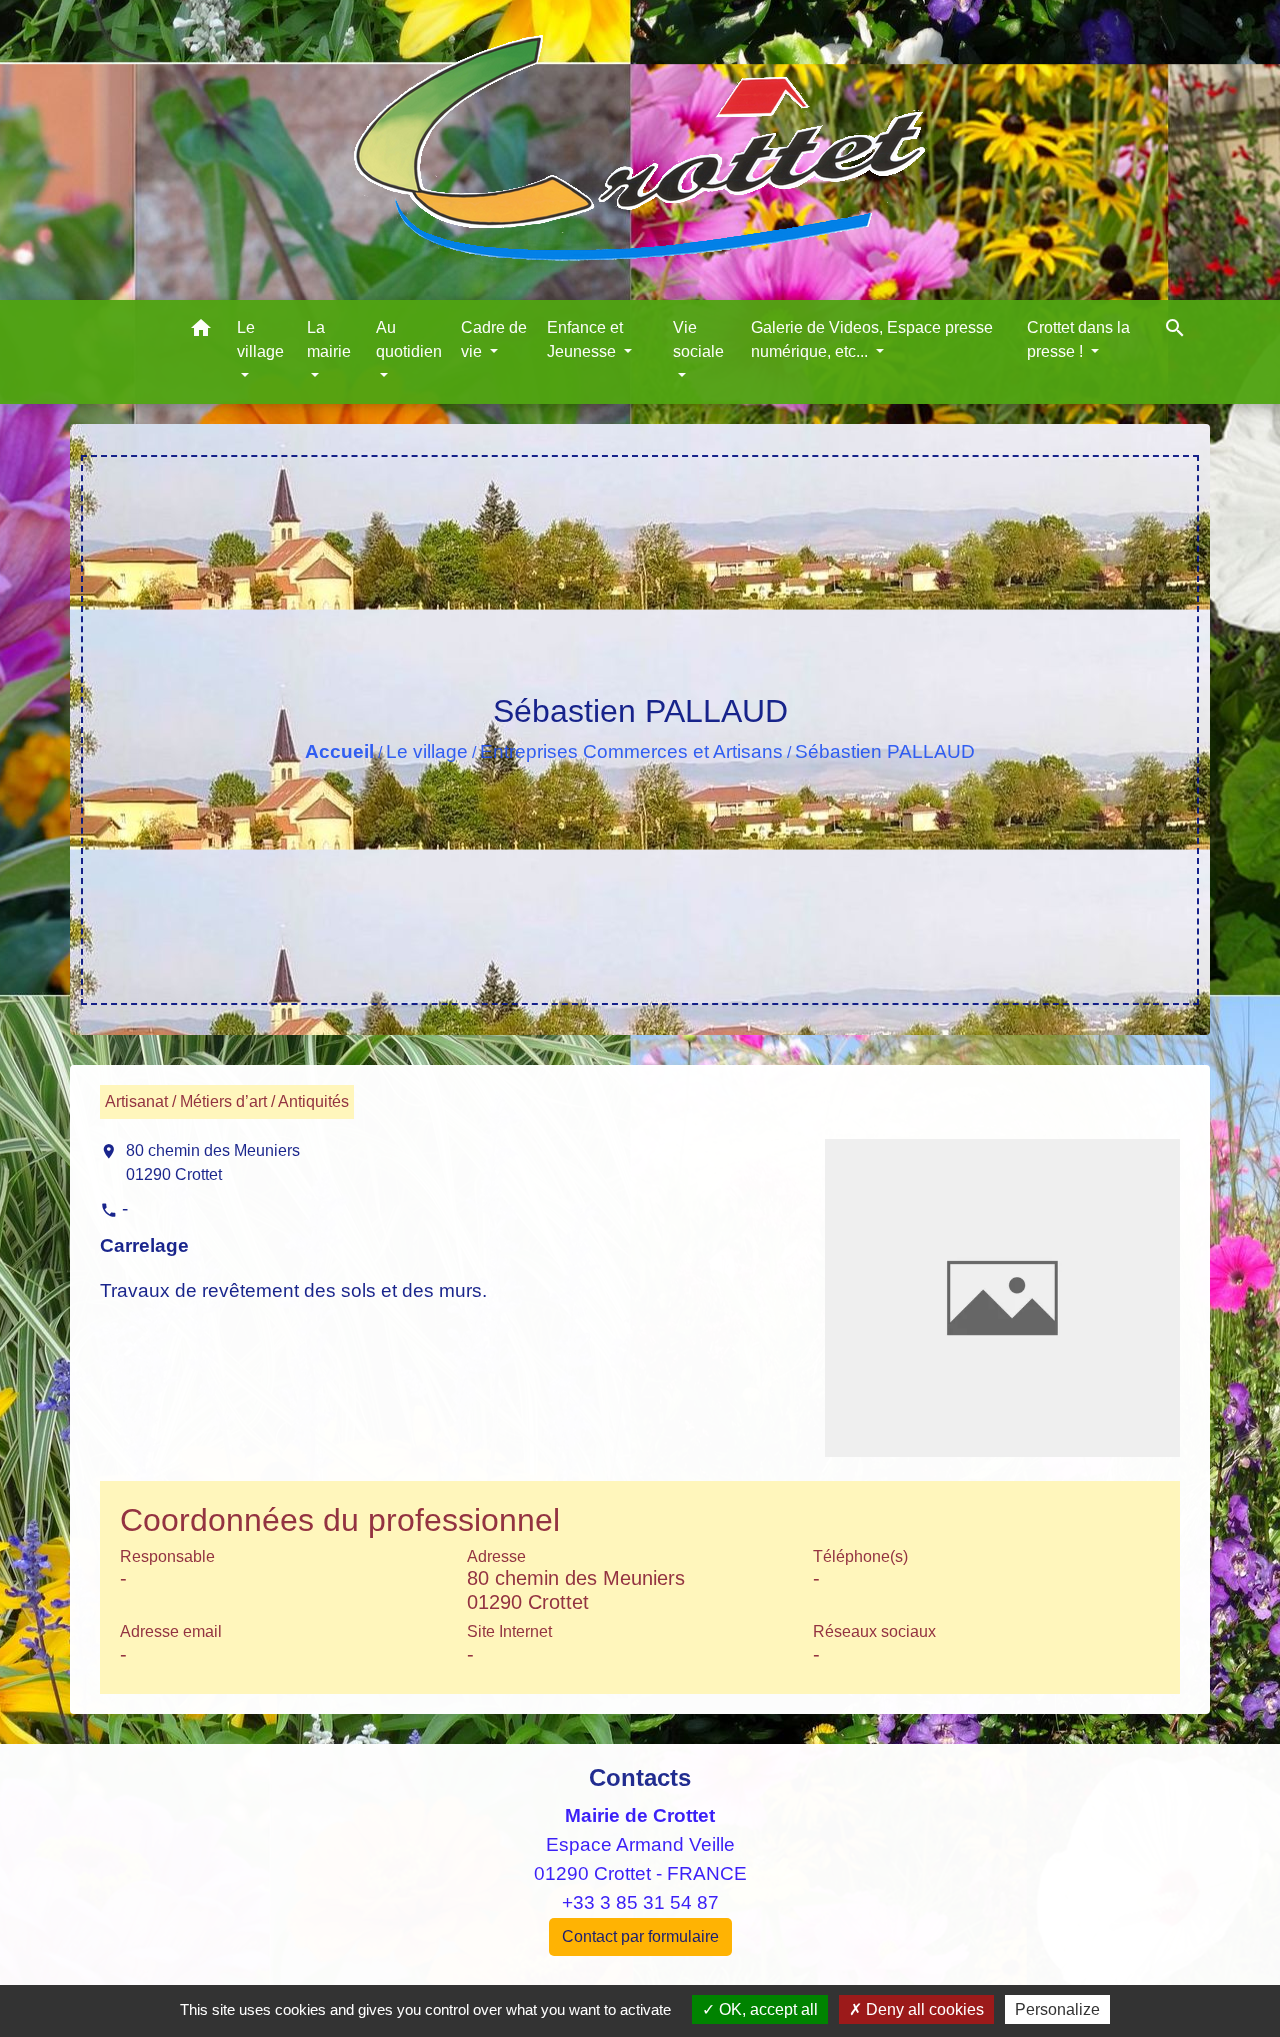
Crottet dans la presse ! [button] (1078, 339)
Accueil (339, 751)
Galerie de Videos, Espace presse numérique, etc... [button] (872, 339)
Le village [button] (260, 339)
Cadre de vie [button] (494, 339)
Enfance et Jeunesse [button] (585, 339)
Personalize (1057, 2009)
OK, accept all (766, 2009)
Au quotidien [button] (409, 339)
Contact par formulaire (640, 1936)
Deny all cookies (923, 2009)
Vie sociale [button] (698, 339)
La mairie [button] (329, 339)
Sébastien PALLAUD (885, 751)
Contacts (640, 1777)
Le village (427, 751)
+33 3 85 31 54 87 (640, 1902)
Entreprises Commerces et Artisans (631, 751)
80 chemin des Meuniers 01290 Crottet (213, 1162)
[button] (201, 331)
